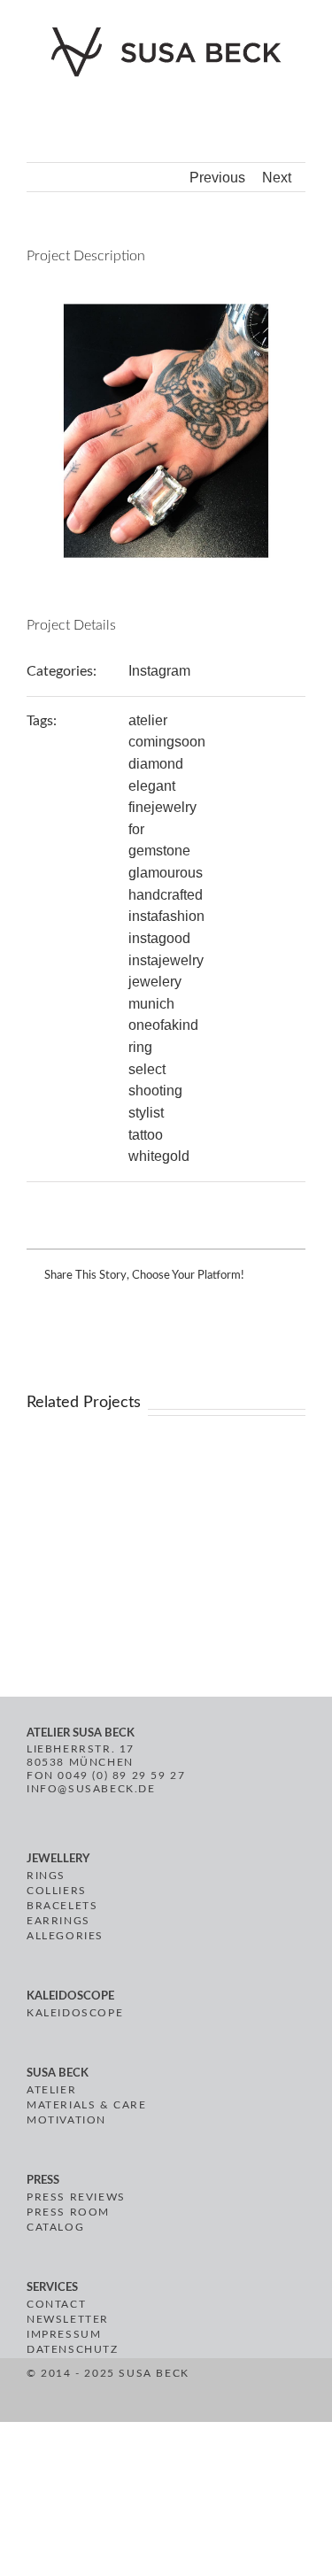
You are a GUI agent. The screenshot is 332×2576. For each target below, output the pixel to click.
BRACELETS (62, 1906)
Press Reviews (76, 2197)
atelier (148, 720)
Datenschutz (73, 2349)
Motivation (66, 2120)
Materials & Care (87, 2105)
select (147, 1069)
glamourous (166, 873)
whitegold (159, 1156)
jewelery (155, 982)
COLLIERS (57, 1891)
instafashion (166, 916)
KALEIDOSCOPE (75, 2013)
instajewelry (166, 960)
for (136, 829)
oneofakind (163, 1025)
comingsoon (167, 742)
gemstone (159, 851)
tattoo (146, 1135)
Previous (217, 178)
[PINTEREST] (215, 2393)
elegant (152, 786)
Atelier (51, 2090)
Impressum (64, 2334)
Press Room (68, 2212)
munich (151, 1004)
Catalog (55, 2227)
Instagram (159, 671)
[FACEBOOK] (194, 2393)
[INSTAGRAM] (236, 2393)
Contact (56, 2304)
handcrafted (166, 895)
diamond (156, 764)
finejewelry (162, 807)
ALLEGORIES (65, 1936)
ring (140, 1047)
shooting (155, 1091)
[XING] (258, 2393)
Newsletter (68, 2319)
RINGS (46, 1876)
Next (277, 178)
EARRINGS (58, 1921)
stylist (146, 1113)
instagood (159, 938)
